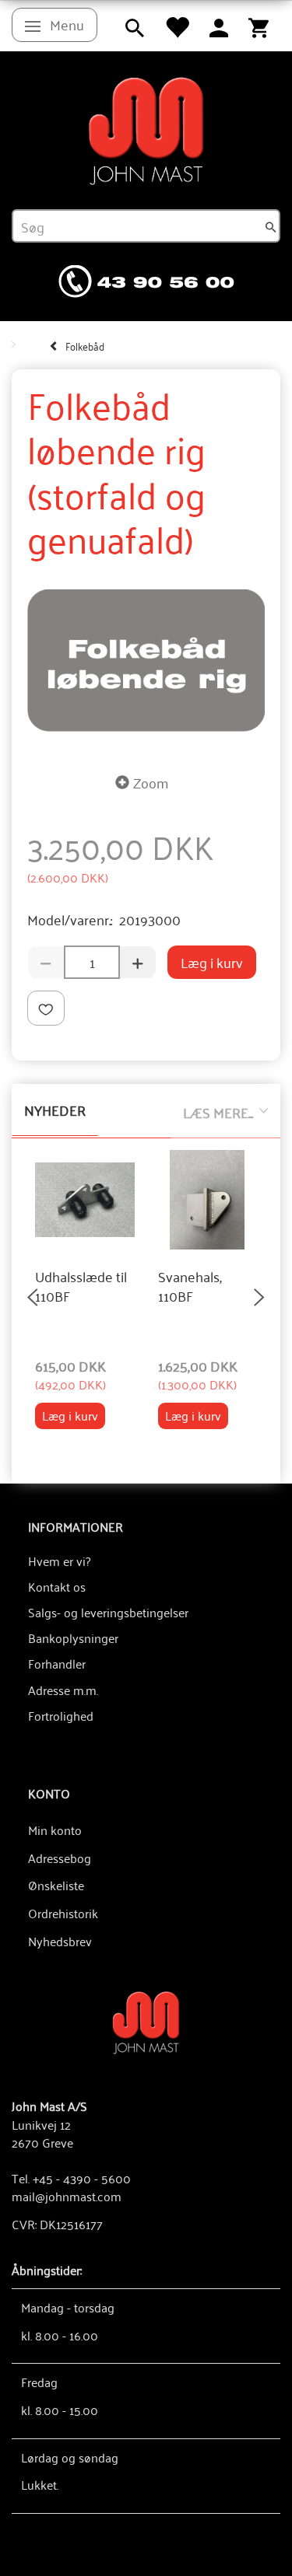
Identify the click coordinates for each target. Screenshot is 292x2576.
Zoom (151, 782)
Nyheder (55, 1110)
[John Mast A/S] (146, 2021)
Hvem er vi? (59, 1561)
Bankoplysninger (73, 1638)
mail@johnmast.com (67, 2196)
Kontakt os (57, 1586)
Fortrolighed (61, 1715)
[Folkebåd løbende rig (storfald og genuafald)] (146, 661)
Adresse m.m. (63, 1690)
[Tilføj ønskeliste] (46, 1008)
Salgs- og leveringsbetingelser (108, 1612)
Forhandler (57, 1663)
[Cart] (259, 26)
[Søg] (271, 226)
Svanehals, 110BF (190, 1286)
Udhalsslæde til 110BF (81, 1286)
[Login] (219, 26)
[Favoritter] (177, 26)
